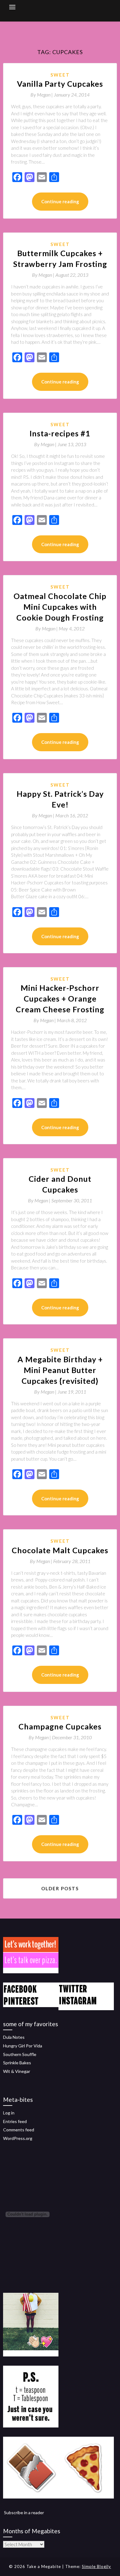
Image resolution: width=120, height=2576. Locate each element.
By (42, 95)
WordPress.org (18, 2138)
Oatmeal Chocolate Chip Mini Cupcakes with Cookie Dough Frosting (60, 607)
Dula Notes (14, 2037)
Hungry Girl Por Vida (23, 2046)
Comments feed (19, 2130)
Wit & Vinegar (17, 2071)
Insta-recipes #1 (60, 433)
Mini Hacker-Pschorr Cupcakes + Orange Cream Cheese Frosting (60, 998)
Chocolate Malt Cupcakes (60, 1550)
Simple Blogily (96, 2566)
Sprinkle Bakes (17, 2063)
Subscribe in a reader (24, 2512)
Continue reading (60, 201)
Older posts (60, 1888)
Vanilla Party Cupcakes (60, 84)
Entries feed (15, 2121)
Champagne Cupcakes (60, 1726)
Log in (9, 2113)
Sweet (60, 75)
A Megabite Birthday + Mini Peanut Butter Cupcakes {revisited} (60, 1370)
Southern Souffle (20, 2054)
